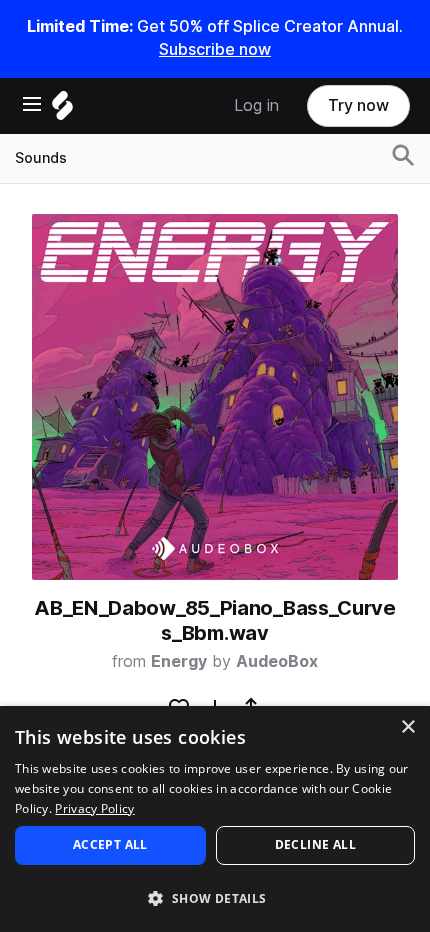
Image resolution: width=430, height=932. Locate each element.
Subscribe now (215, 49)
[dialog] (215, 819)
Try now (358, 105)
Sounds (41, 158)
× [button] (407, 727)
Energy (179, 661)
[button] (215, 897)
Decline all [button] (315, 844)
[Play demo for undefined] (215, 397)
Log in (256, 105)
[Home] (62, 110)
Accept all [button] (110, 844)
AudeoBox (277, 661)
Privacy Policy (94, 808)
